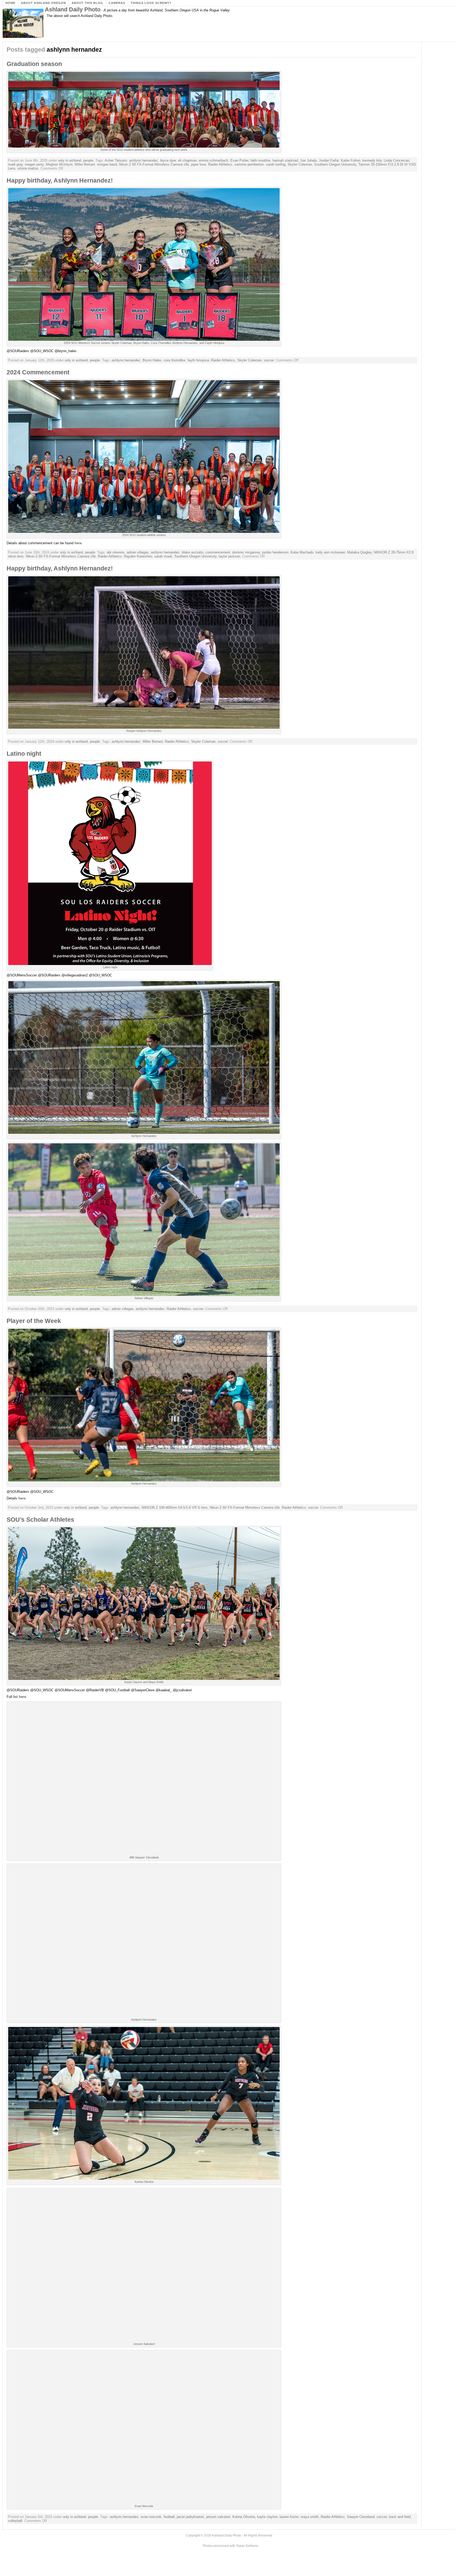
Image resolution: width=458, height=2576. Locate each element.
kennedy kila (372, 160)
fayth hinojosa (198, 360)
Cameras (117, 3)
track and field (400, 2517)
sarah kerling (276, 164)
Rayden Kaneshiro (138, 556)
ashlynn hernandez (144, 160)
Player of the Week (34, 1321)
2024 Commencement (38, 372)
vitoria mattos (28, 168)
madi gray (15, 164)
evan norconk (151, 2517)
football (169, 2517)
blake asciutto (193, 552)
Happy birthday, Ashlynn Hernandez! (60, 180)
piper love (199, 164)
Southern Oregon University (335, 164)
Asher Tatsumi (116, 160)
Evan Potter (239, 160)
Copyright (193, 2535)
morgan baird (107, 164)
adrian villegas (138, 552)
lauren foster (289, 2517)
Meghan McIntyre (59, 164)
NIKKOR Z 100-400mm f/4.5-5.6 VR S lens (175, 1508)
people (88, 160)
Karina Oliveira (244, 2517)
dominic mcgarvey (246, 552)
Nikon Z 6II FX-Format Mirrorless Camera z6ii (154, 164)
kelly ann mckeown (330, 552)
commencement (218, 552)
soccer (269, 360)
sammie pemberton (249, 164)
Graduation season (34, 64)
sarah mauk (163, 556)
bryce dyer (168, 160)
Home (10, 3)
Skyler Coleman (300, 164)
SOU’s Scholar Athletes (40, 1520)
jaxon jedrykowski (190, 2517)
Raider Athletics (220, 164)
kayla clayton (267, 2517)
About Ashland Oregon (43, 3)
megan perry (34, 164)
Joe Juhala (308, 160)
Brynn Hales (152, 360)
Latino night (24, 754)
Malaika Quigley (359, 552)
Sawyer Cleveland (361, 2517)
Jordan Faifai (329, 160)
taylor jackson (229, 556)
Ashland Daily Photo (73, 9)
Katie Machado (302, 552)
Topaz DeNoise (247, 2546)
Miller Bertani (85, 164)
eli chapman (187, 160)
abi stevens (116, 552)
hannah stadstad (285, 160)
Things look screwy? (151, 3)
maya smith (310, 2517)
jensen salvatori (218, 2517)
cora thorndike (174, 360)
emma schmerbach (213, 160)
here (78, 543)
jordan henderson (275, 552)
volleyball (15, 2521)
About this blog (87, 3)
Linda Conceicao (397, 160)
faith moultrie (260, 160)
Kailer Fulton (351, 160)
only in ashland (70, 160)
